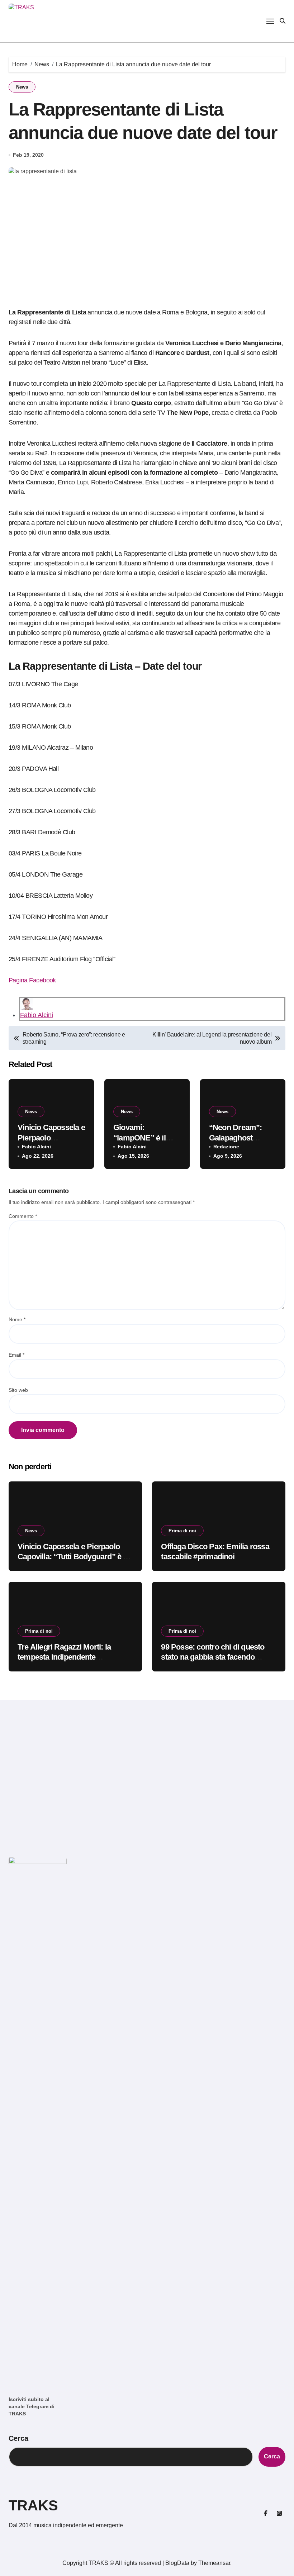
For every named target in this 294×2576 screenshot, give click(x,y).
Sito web (18, 1390)
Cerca (18, 2438)
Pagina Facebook (32, 980)
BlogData (177, 2563)
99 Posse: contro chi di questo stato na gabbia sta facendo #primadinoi (213, 1657)
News (22, 87)
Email (16, 1355)
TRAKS (33, 2505)
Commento (23, 1216)
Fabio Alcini (37, 1015)
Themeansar (214, 2563)
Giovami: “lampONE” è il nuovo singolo (139, 1138)
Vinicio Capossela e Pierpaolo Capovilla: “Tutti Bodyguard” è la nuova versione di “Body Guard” (73, 1557)
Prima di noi (182, 1531)
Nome (17, 1319)
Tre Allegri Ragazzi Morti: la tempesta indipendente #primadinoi (64, 1657)
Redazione (226, 1147)
